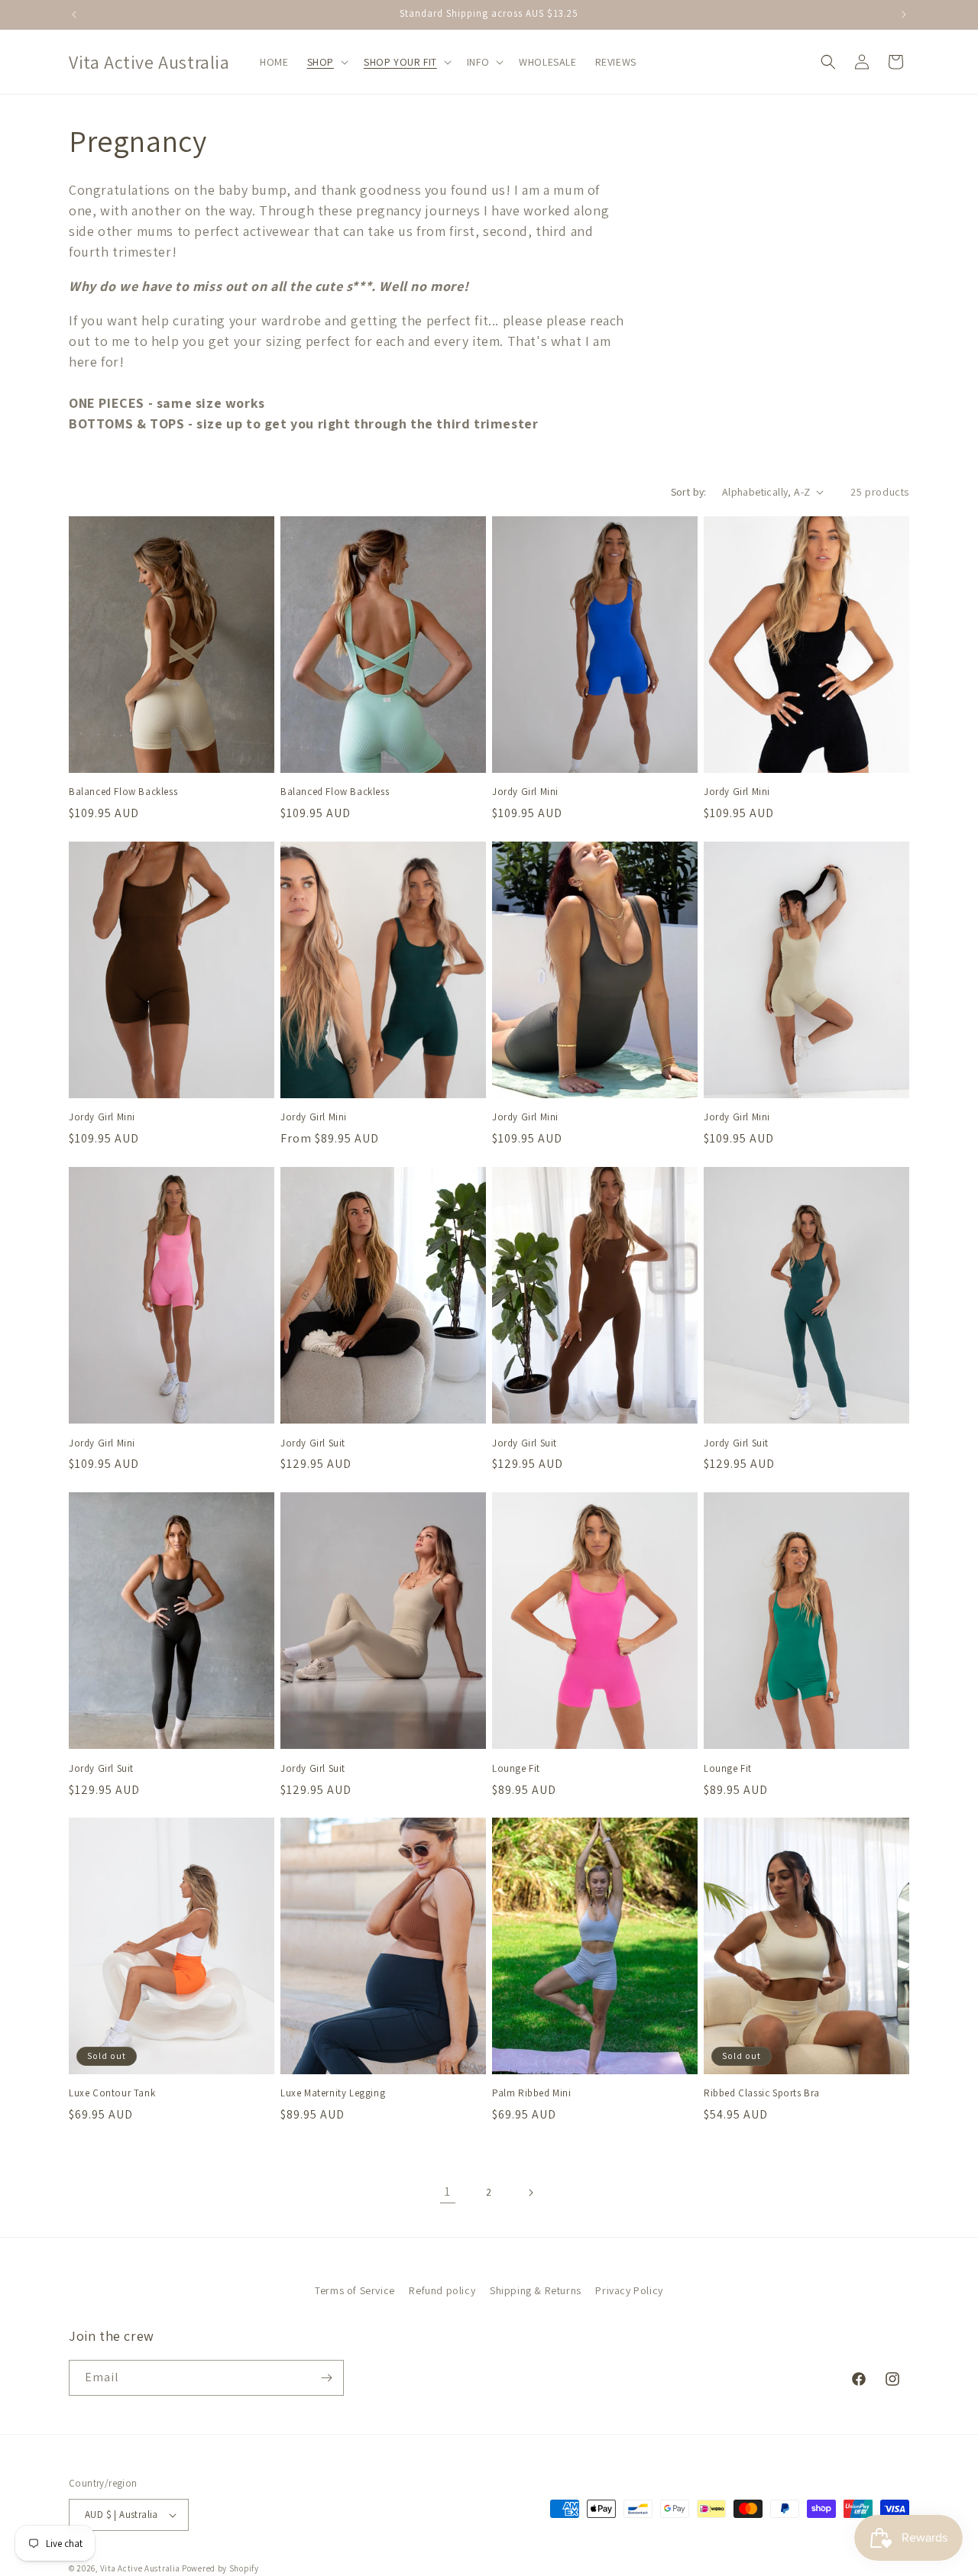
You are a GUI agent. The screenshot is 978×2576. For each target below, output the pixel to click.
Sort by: (689, 492)
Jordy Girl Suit (313, 1443)
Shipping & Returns (536, 2290)
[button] (326, 62)
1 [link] (448, 2191)
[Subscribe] (326, 2378)
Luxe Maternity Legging (333, 2094)
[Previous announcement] (74, 15)
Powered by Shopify (220, 2568)
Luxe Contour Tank (112, 2094)
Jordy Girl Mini (525, 792)
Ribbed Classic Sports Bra (762, 2094)
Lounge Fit (516, 1769)
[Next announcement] (904, 15)
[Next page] (530, 2193)
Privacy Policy (629, 2290)
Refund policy (442, 2290)
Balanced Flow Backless (123, 792)
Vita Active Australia (140, 2568)
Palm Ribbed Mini (532, 2094)
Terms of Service (355, 2290)
